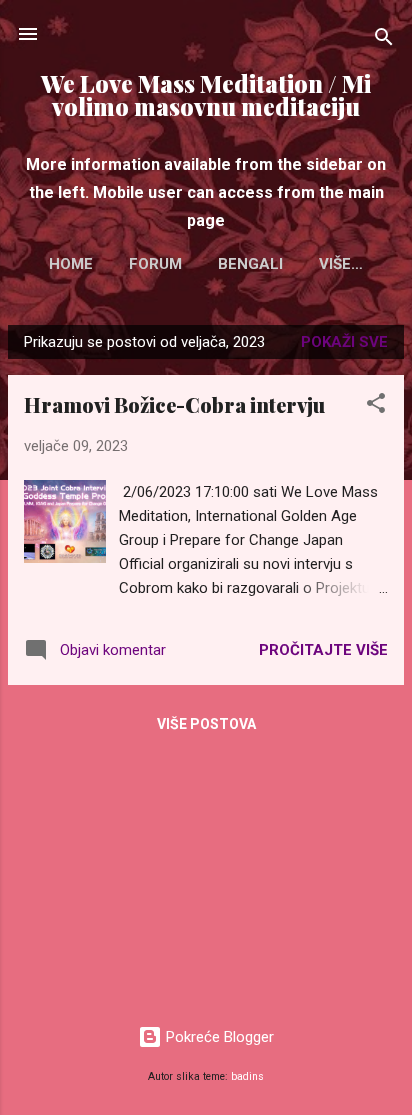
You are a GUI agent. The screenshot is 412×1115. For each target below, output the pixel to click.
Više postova (206, 724)
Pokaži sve (344, 342)
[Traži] (384, 40)
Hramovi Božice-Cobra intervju (174, 404)
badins (247, 1076)
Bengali (250, 264)
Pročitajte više (323, 650)
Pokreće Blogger (218, 1037)
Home (71, 264)
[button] (376, 406)
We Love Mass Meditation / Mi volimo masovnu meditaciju (206, 95)
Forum (155, 264)
